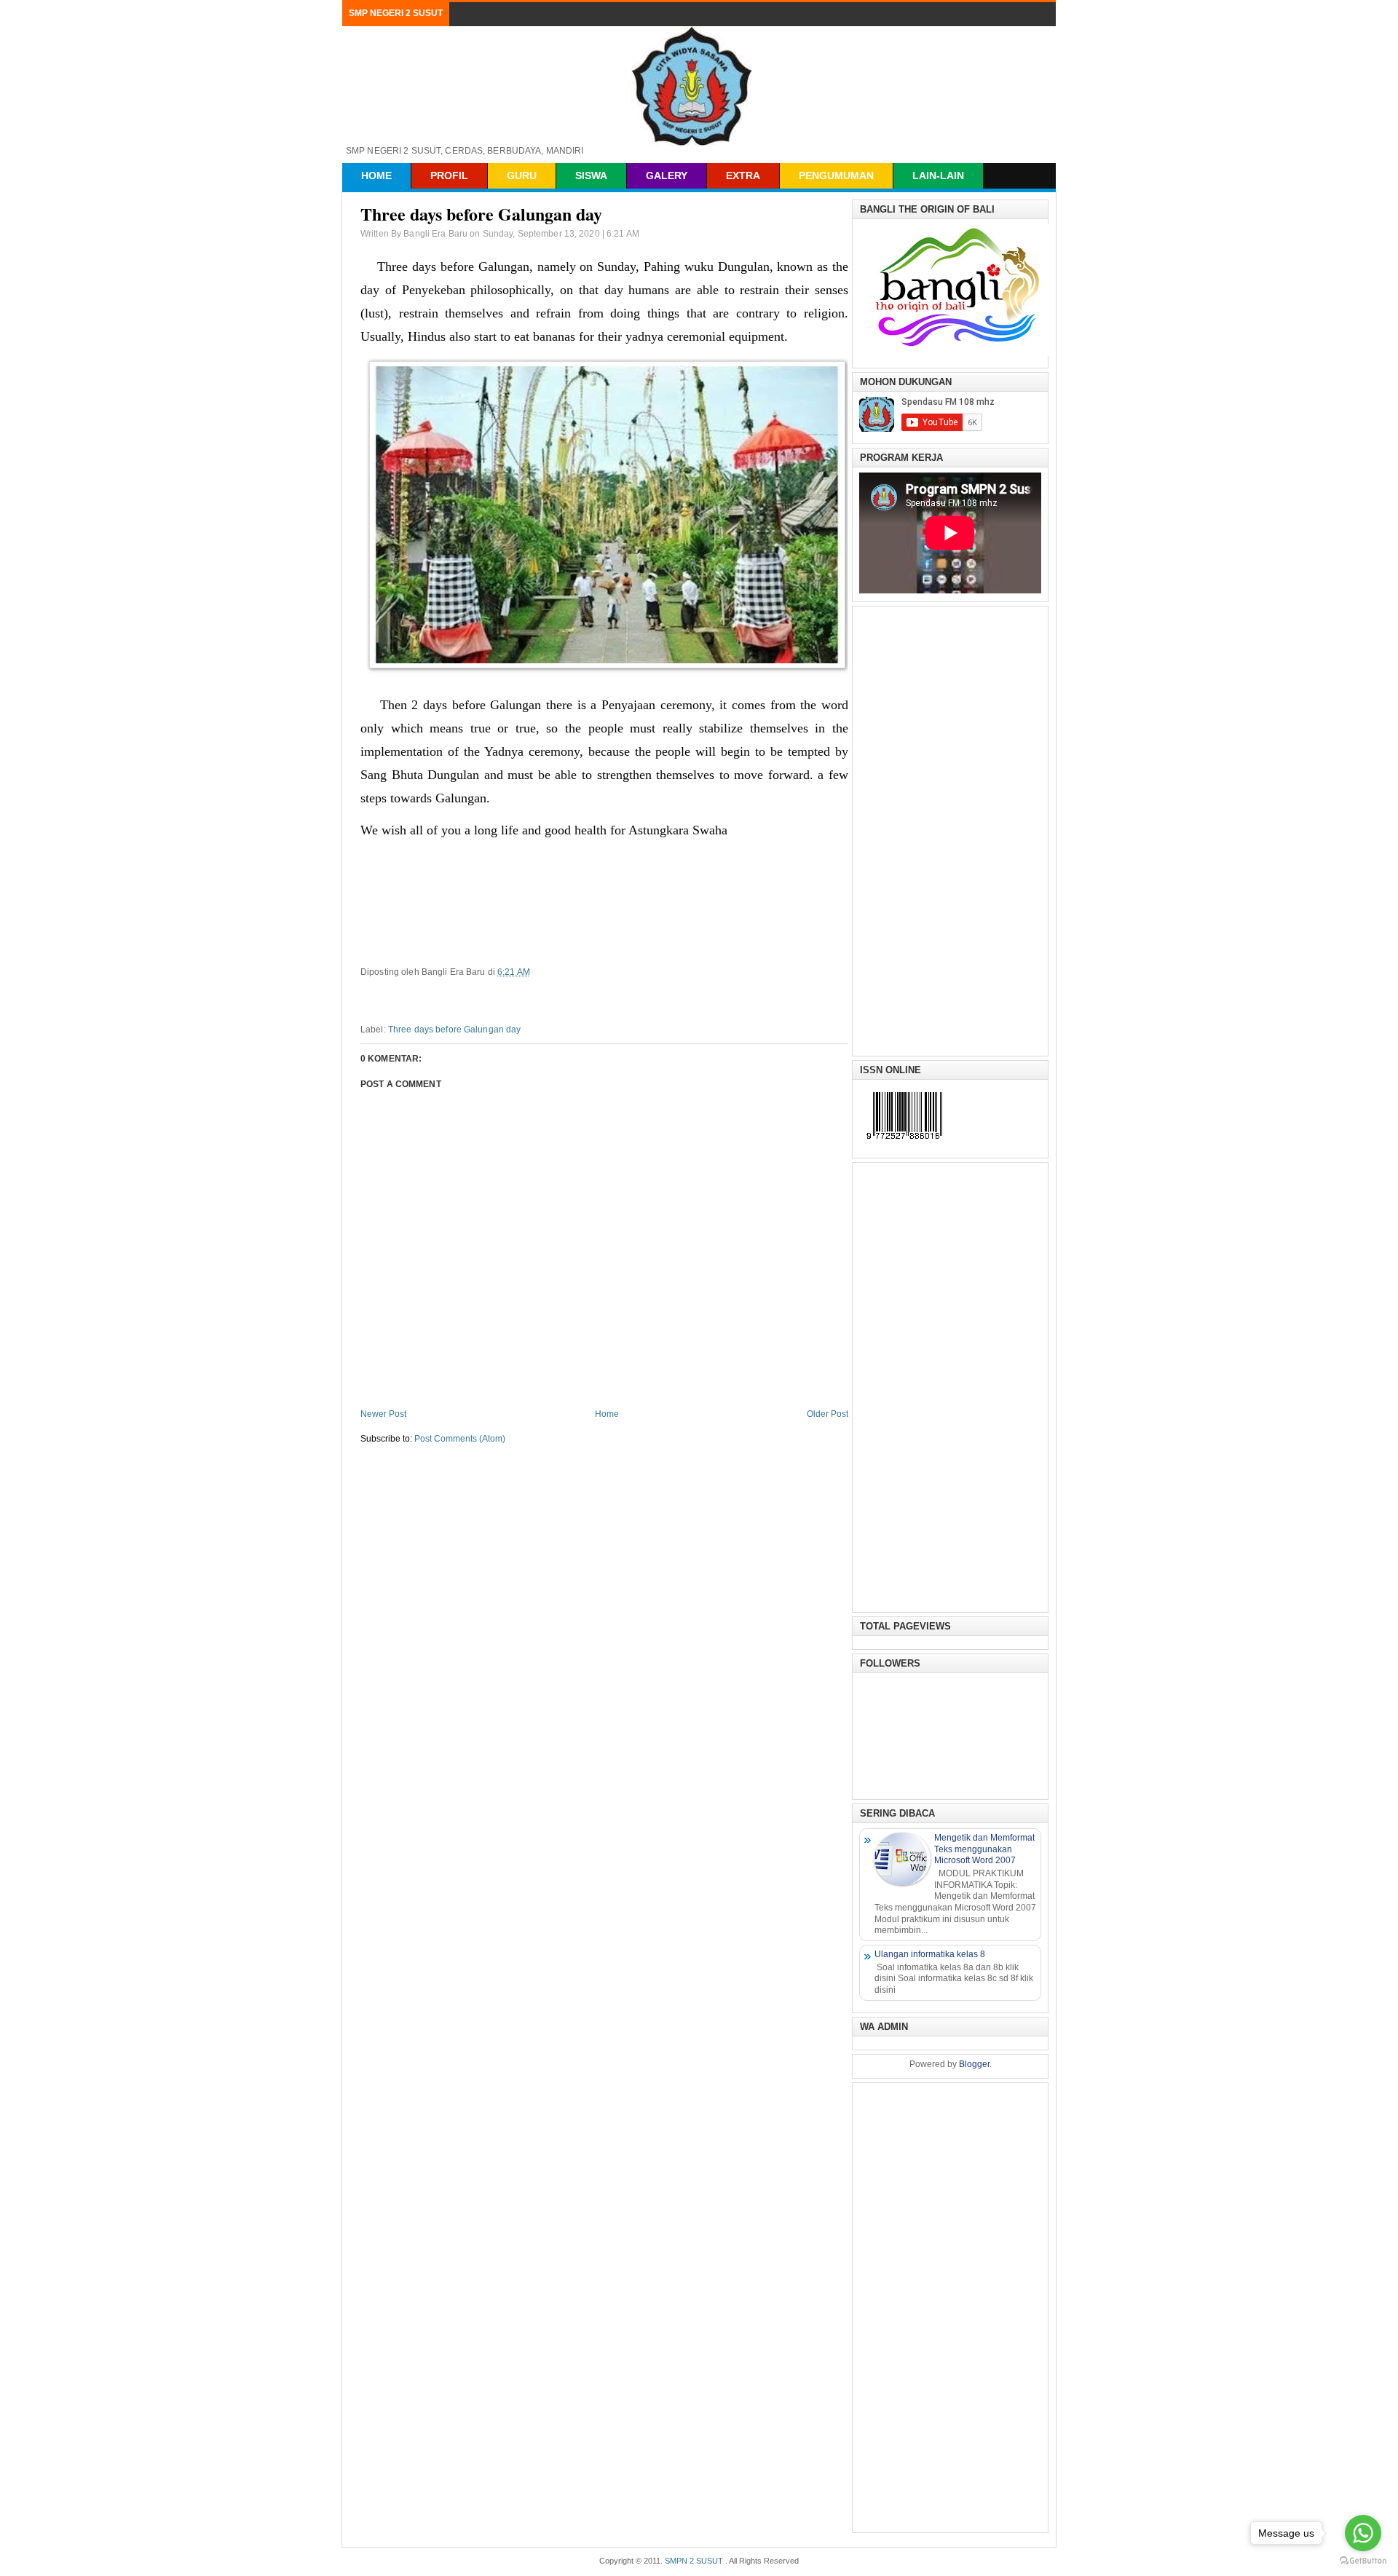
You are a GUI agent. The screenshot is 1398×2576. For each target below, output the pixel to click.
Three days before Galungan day (455, 1030)
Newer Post (383, 1414)
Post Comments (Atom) (460, 1439)
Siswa (591, 175)
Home (376, 175)
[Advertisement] (950, 829)
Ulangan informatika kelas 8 (930, 1954)
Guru (522, 175)
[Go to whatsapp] (1363, 2533)
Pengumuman (836, 175)
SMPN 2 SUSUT (694, 2561)
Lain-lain (938, 175)
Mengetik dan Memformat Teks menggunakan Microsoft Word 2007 (984, 1849)
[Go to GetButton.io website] (1363, 2561)
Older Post (828, 1414)
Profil (449, 175)
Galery (667, 175)
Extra (743, 175)
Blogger (974, 2064)
